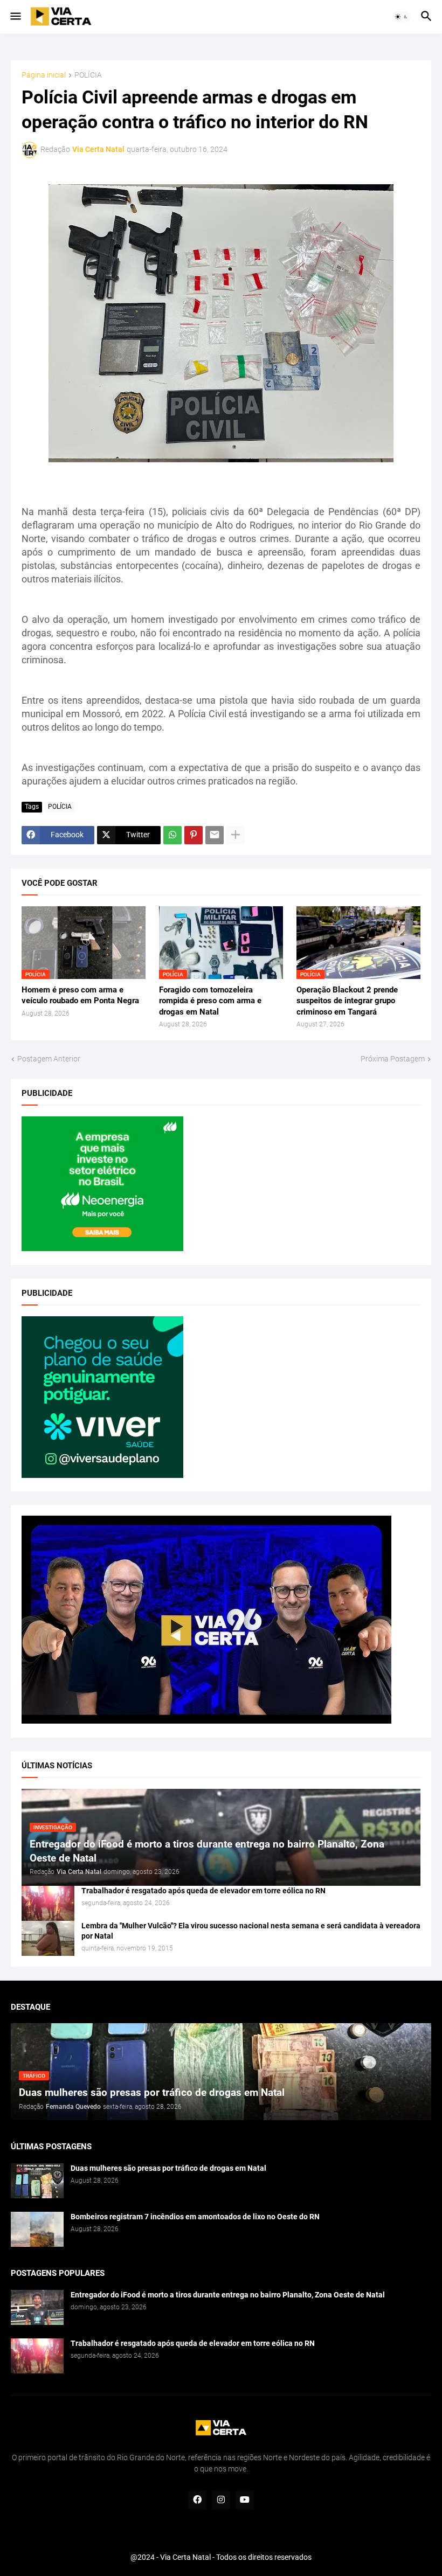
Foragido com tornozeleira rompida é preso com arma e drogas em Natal (210, 1001)
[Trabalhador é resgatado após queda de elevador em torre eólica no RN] (48, 1903)
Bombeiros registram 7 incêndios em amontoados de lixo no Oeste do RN (195, 2217)
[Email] (215, 835)
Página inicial (44, 75)
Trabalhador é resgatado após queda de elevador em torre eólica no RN (203, 1891)
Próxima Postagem (393, 1059)
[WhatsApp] (172, 835)
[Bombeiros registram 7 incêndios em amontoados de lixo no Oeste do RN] (37, 2229)
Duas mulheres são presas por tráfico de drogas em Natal (168, 2168)
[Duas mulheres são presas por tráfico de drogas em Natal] (37, 2181)
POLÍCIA (88, 75)
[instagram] (221, 2500)
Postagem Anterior (49, 1059)
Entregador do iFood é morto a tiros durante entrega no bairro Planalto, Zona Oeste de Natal (228, 2295)
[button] (15, 17)
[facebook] (197, 2500)
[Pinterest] (194, 835)
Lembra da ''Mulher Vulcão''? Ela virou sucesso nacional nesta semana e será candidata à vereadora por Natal (251, 1931)
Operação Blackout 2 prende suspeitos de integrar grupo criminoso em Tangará (347, 1001)
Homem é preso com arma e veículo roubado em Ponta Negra (80, 995)
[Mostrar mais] (236, 835)
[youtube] (245, 2500)
